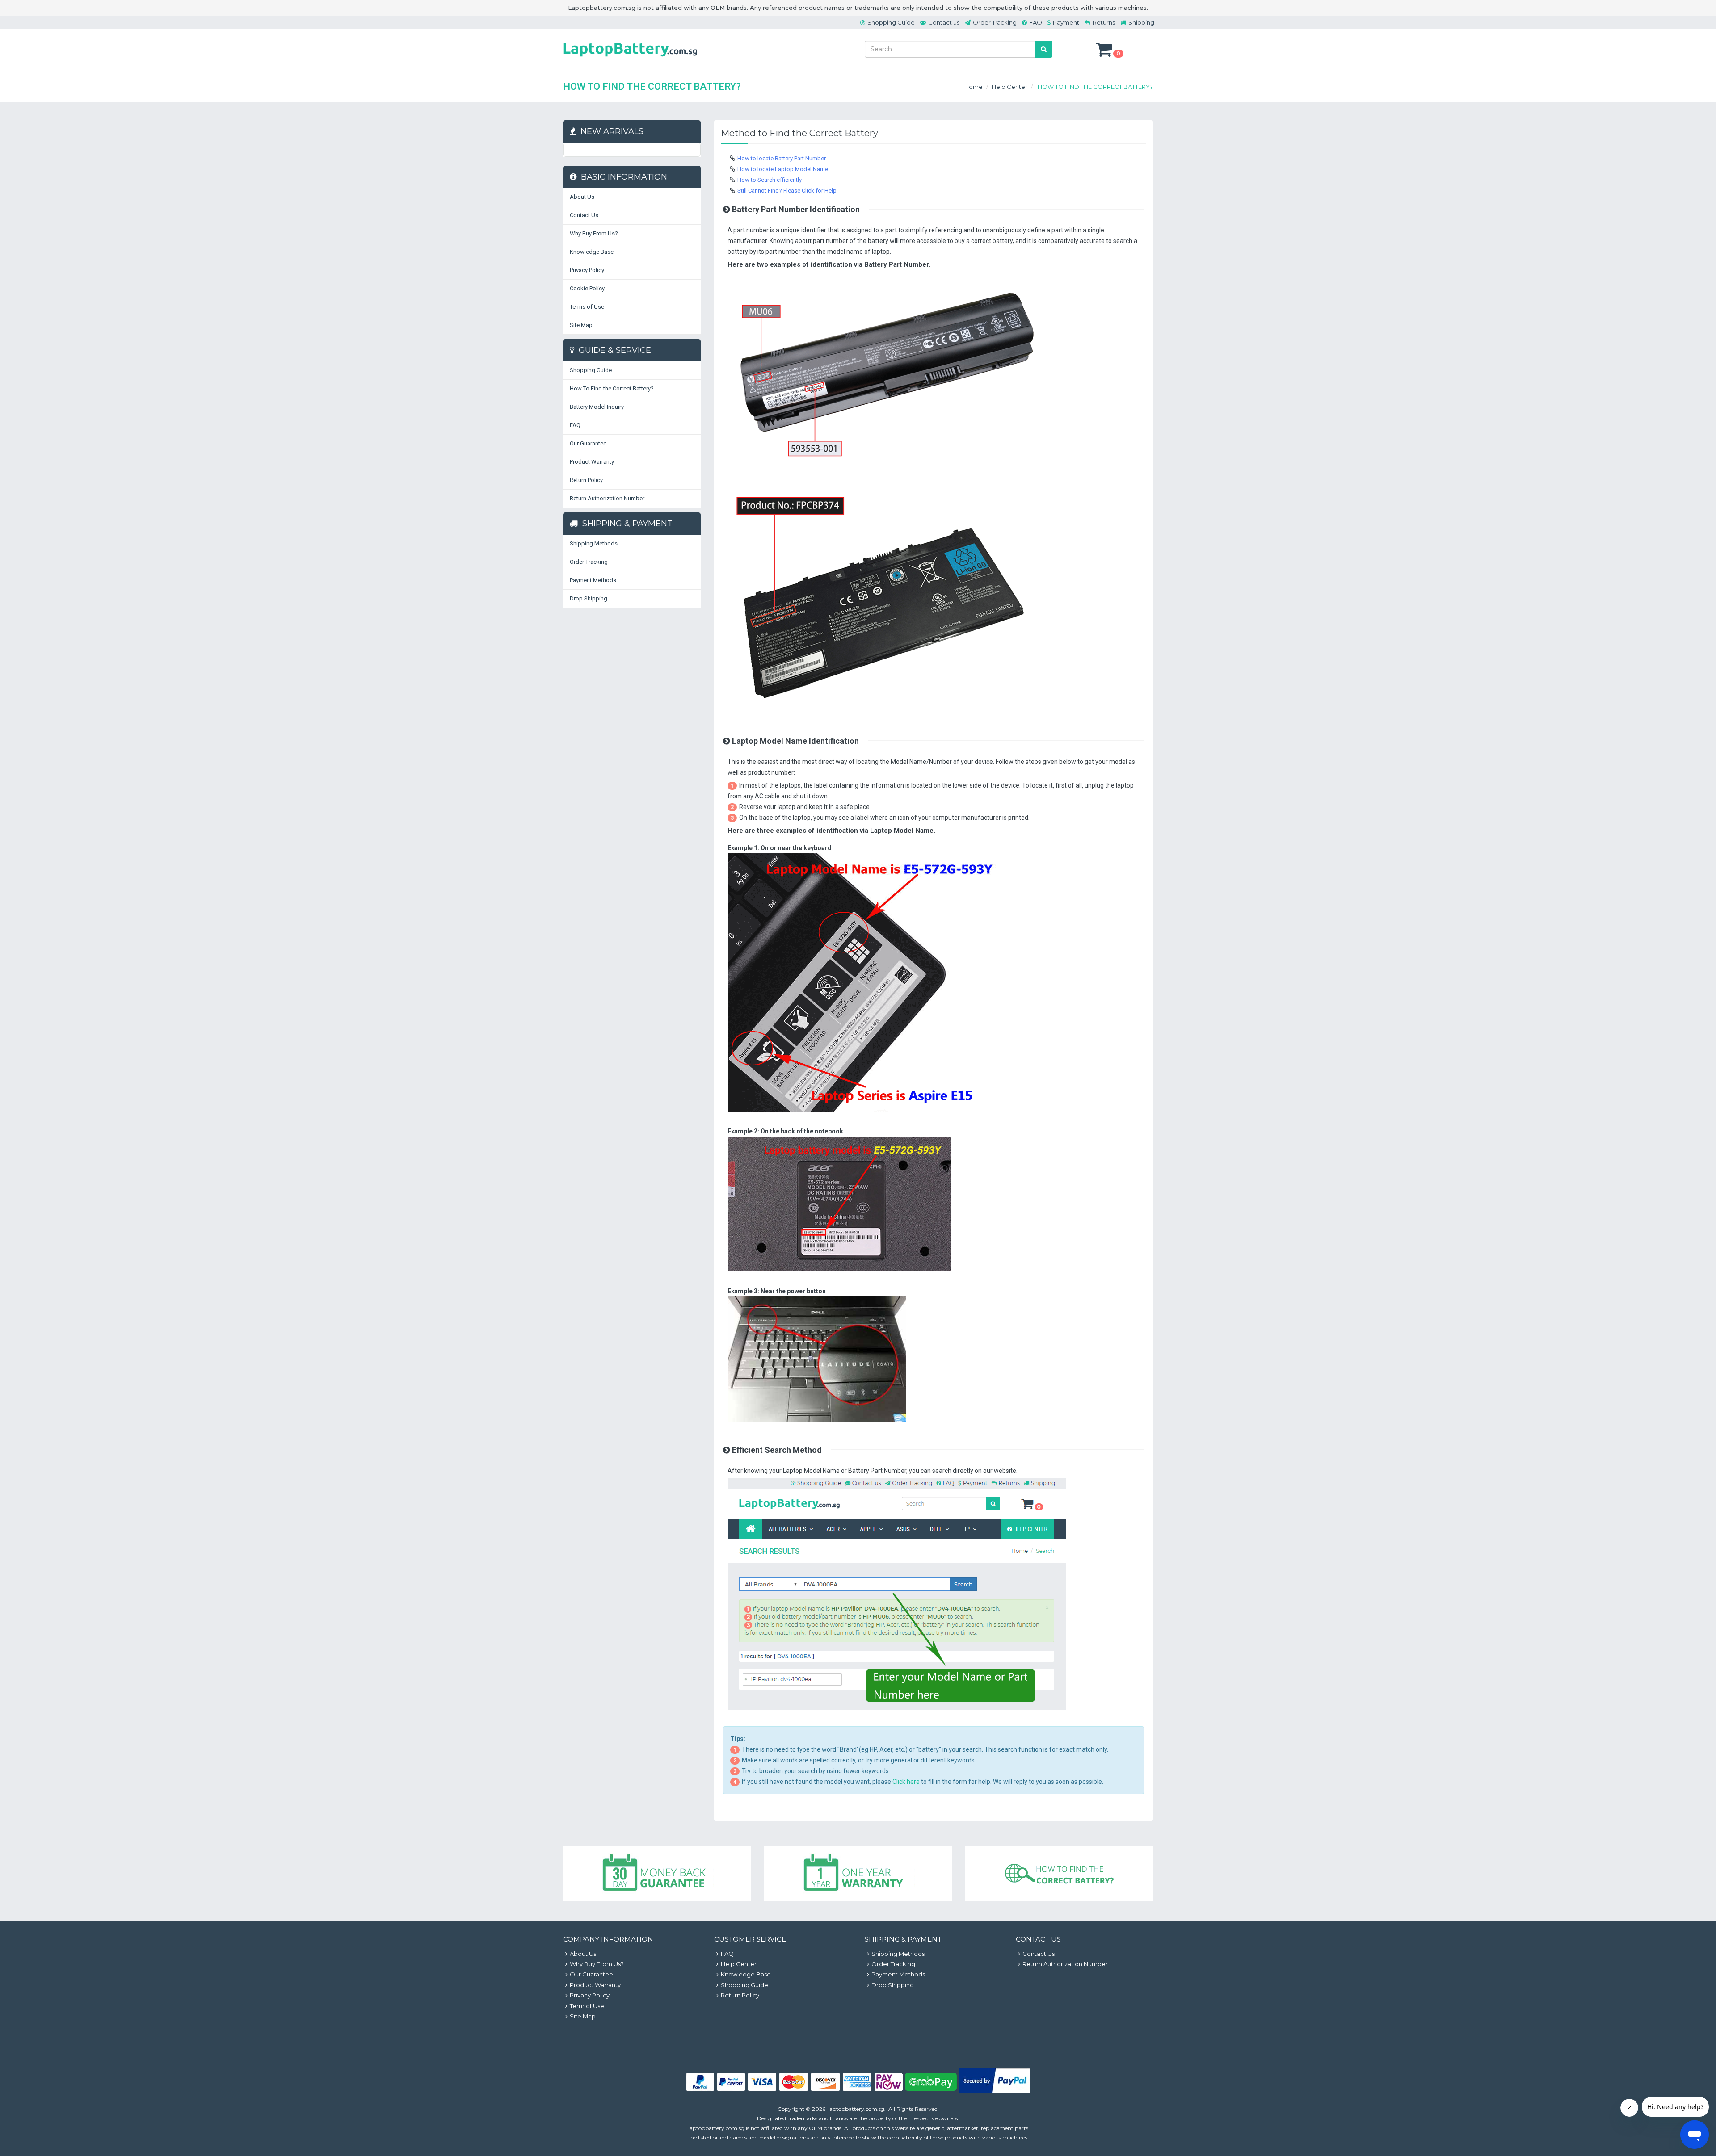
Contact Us (584, 215)
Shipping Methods (594, 543)
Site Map (581, 325)
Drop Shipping (589, 598)
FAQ (1036, 22)
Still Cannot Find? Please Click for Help (787, 191)
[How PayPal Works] (995, 2091)
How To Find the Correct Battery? (612, 388)
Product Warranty (592, 462)
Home (974, 87)
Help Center (1009, 87)
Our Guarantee (588, 443)
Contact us (944, 22)
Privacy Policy (587, 270)
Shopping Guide (891, 22)
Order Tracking (995, 22)
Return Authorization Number (607, 498)
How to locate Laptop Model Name (783, 169)
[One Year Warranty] (858, 1873)
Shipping (1141, 22)
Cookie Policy (587, 288)
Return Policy (586, 480)
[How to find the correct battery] (1059, 1873)
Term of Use (587, 2006)
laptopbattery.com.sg (856, 2109)
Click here (906, 1782)
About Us (582, 197)
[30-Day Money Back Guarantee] (657, 1873)
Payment (1066, 22)
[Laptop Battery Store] (630, 58)
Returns (1104, 22)
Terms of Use (587, 307)
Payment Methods (593, 580)
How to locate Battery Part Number (782, 158)
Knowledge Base (592, 252)
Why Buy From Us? (594, 233)
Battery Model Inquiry (597, 407)
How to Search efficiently (770, 180)
